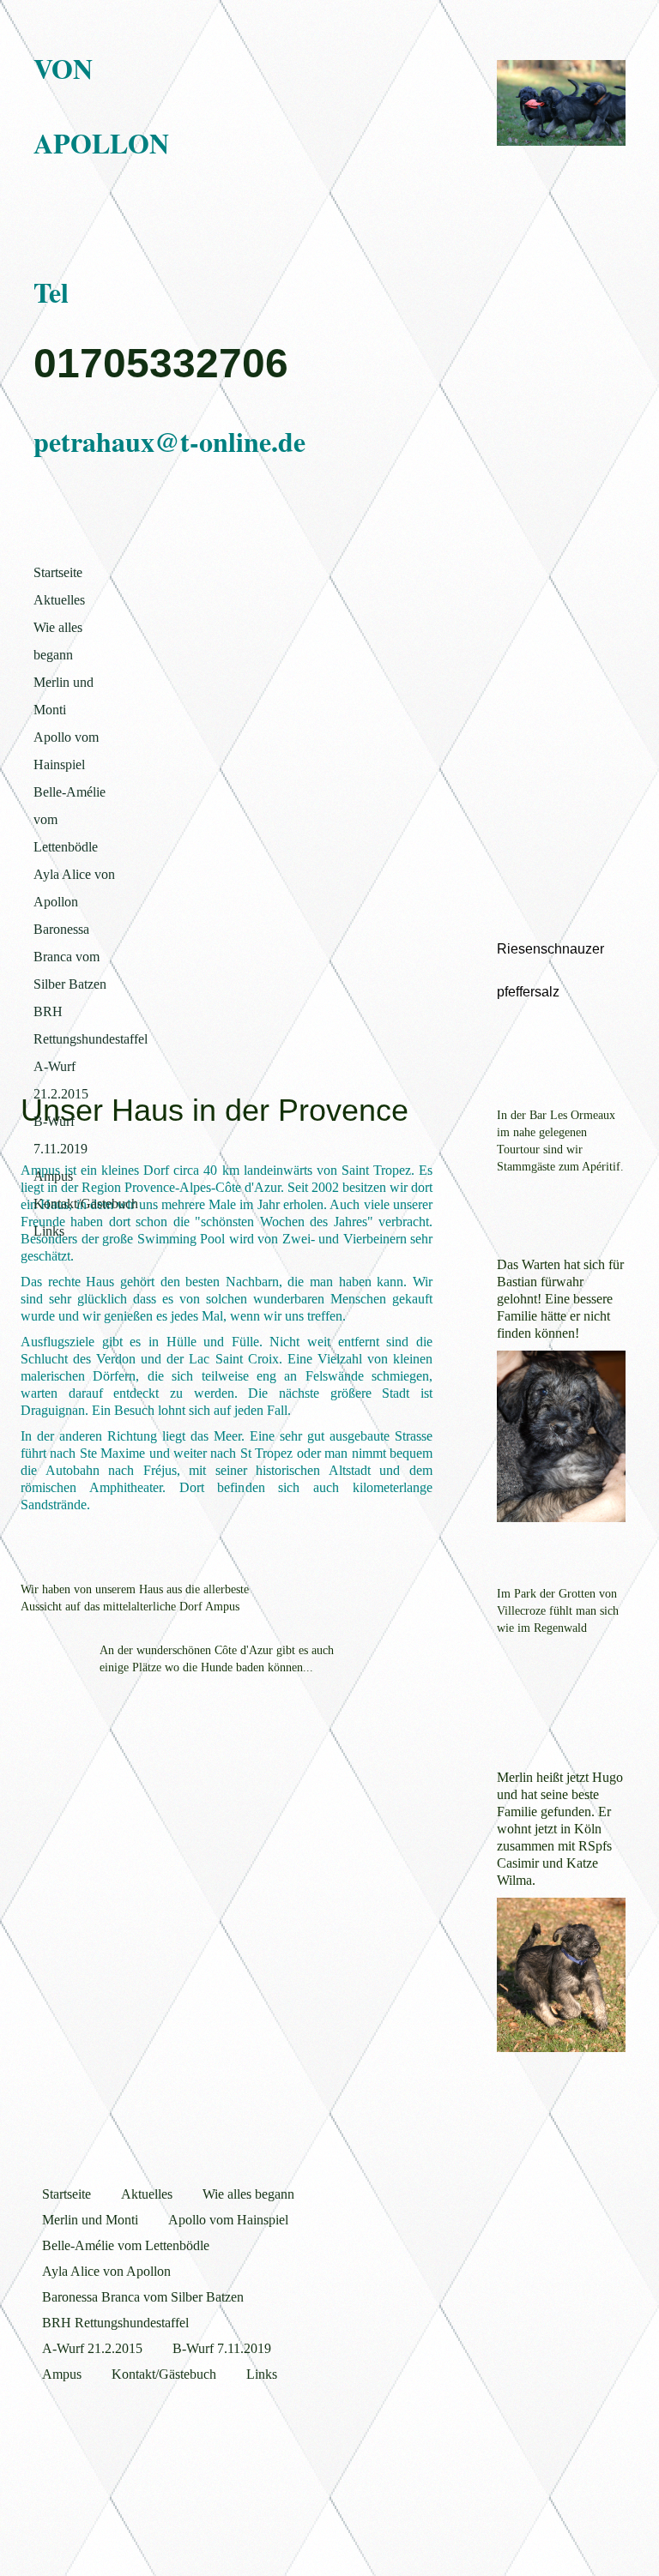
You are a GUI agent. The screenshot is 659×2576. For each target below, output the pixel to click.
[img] (561, 103)
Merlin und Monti (63, 696)
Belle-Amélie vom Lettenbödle (70, 819)
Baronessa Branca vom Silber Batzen (70, 957)
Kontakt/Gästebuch (85, 1204)
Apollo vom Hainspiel (66, 751)
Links (49, 1231)
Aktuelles (59, 600)
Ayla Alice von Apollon (74, 888)
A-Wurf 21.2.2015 (61, 1080)
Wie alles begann (58, 641)
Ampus (53, 1176)
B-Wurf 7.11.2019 (60, 1135)
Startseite (58, 572)
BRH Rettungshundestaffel (85, 1025)
